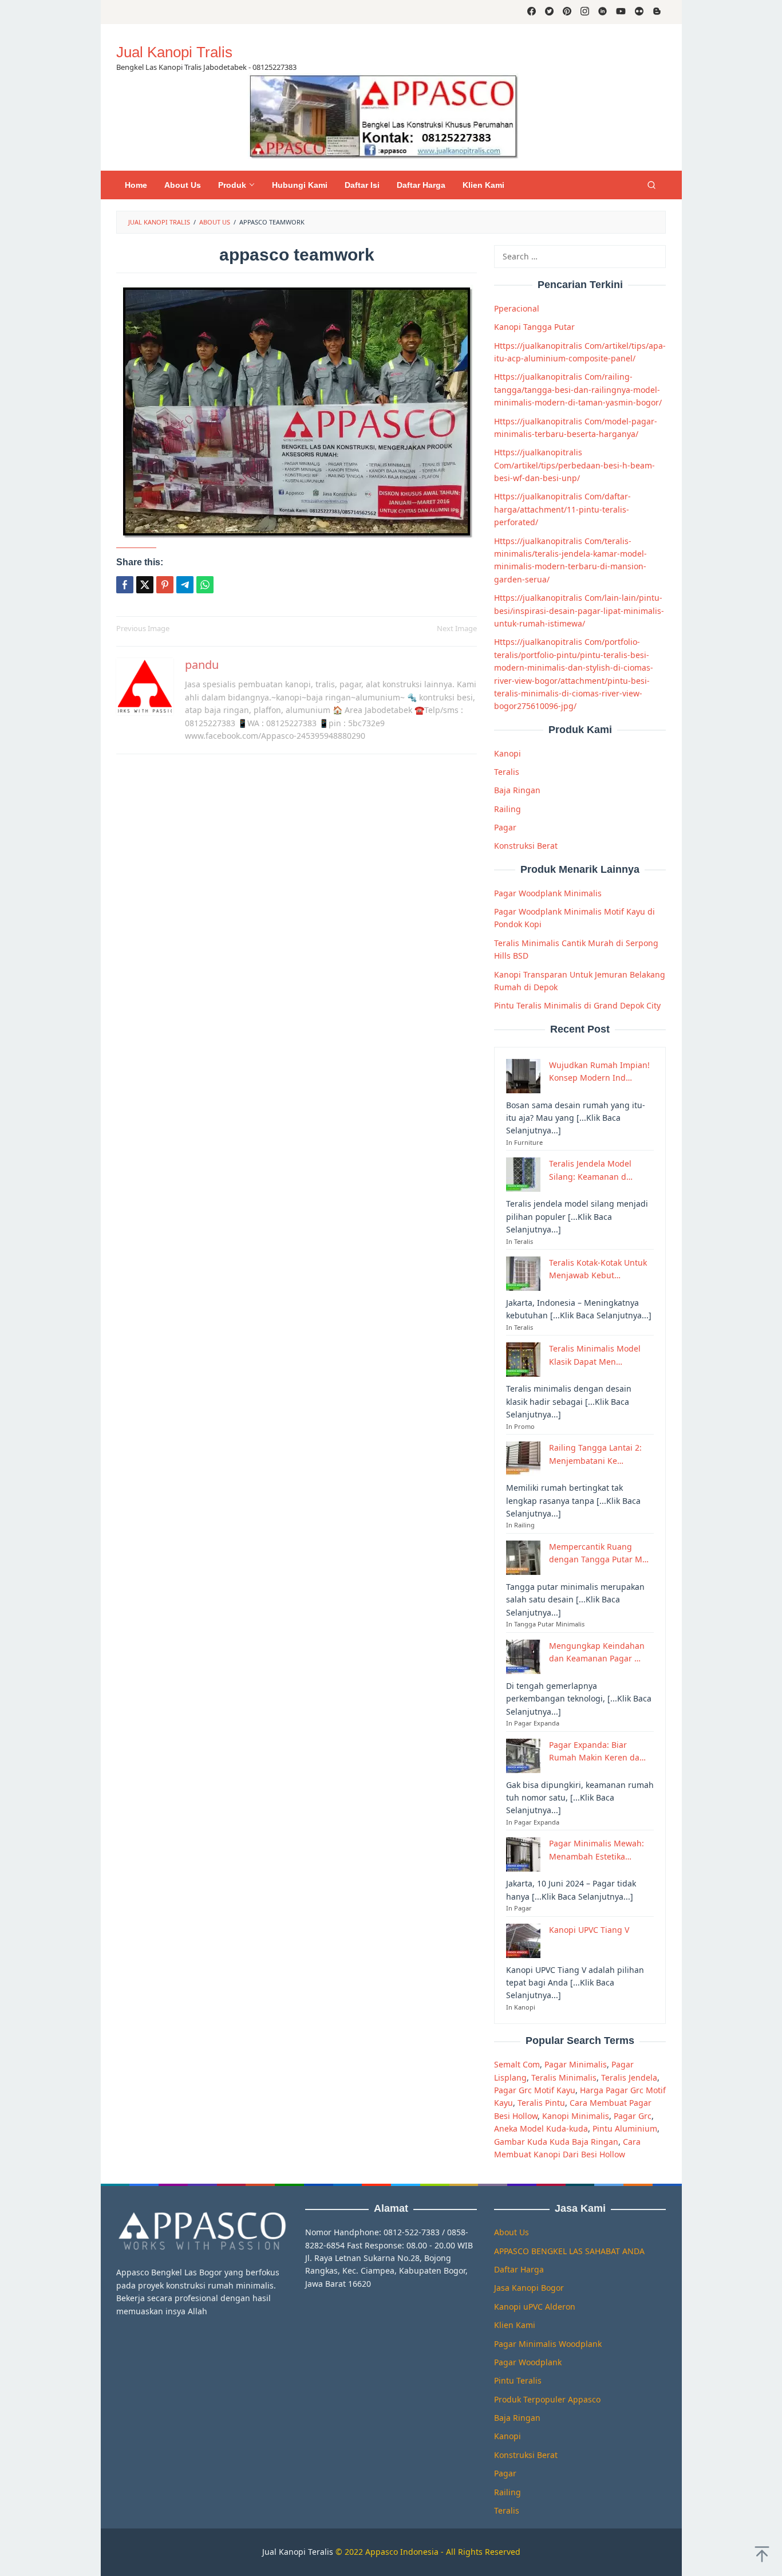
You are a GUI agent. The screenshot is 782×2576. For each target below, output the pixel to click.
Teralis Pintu (541, 2103)
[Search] (651, 185)
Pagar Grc (633, 2116)
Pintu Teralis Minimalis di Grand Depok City (577, 1005)
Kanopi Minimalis (576, 2116)
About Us (512, 2232)
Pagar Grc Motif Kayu (535, 2090)
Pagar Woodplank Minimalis (548, 893)
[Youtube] (621, 12)
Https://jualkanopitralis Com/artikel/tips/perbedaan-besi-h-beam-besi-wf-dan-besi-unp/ (574, 465)
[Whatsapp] (205, 585)
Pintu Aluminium (625, 2128)
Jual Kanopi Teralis (298, 2552)
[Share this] (125, 585)
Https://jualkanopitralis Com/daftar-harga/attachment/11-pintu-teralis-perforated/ (562, 509)
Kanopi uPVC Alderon (535, 2307)
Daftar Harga (519, 2269)
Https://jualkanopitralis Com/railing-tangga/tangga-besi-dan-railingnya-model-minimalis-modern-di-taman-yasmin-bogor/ (578, 389)
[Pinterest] (567, 12)
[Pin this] (165, 585)
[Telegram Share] (185, 585)
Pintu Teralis (518, 2380)
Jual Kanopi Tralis (174, 52)
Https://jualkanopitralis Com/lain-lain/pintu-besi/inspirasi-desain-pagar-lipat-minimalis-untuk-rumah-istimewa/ (579, 610)
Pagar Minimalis (576, 2064)
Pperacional (517, 308)
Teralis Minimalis (564, 2077)
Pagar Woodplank (528, 2362)
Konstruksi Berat (526, 846)
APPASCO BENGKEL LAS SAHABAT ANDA (569, 2251)
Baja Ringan (517, 790)
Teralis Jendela (629, 2077)
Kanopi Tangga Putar (534, 327)
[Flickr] (639, 12)
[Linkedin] (603, 12)
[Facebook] (532, 12)
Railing (507, 809)
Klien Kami (515, 2325)
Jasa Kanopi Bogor (529, 2288)
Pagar (505, 827)
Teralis (507, 772)
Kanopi (507, 753)
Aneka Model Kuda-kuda (541, 2128)
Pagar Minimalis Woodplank (548, 2344)
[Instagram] (585, 12)
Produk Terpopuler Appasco (547, 2399)
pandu (202, 665)
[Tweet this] (145, 585)
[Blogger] (657, 12)
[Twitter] (549, 12)
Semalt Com (517, 2064)
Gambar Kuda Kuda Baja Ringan (556, 2142)
